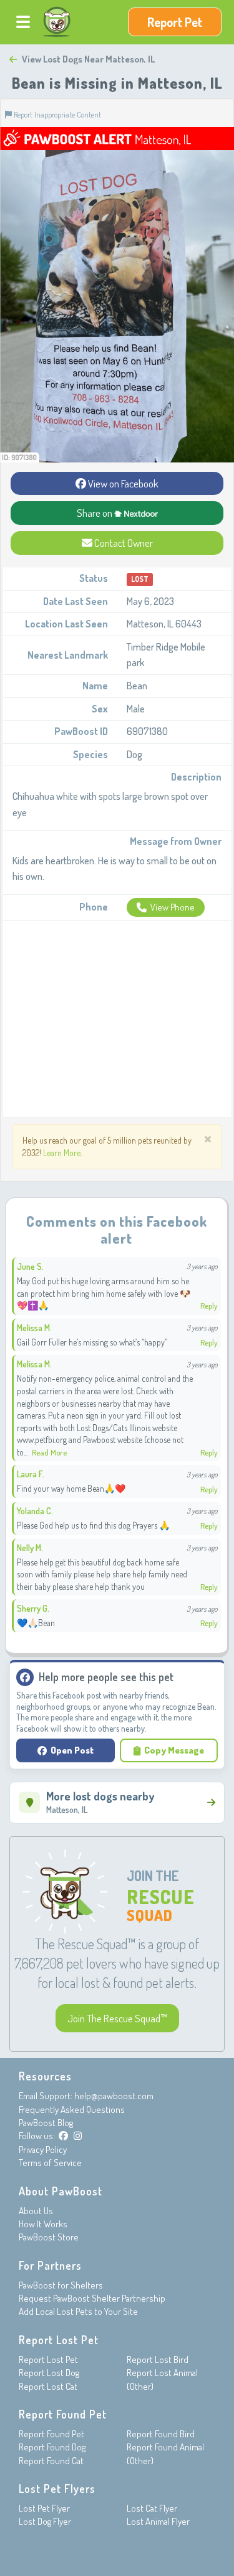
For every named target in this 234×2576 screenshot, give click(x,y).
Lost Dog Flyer (45, 2521)
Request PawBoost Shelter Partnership (92, 2298)
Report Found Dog (52, 2447)
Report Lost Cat (48, 2386)
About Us (36, 2211)
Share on (95, 513)
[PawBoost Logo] (57, 22)
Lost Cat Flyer (152, 2508)
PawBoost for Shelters (61, 2285)
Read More (49, 1452)
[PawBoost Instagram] (78, 2136)
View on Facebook (122, 483)
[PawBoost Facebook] (63, 2136)
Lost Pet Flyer (44, 2508)
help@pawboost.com (114, 2096)
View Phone (173, 907)
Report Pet (175, 22)
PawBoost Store (49, 2237)
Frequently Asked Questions (72, 2109)
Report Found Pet (51, 2434)
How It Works (43, 2224)
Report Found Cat (51, 2461)
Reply (209, 1305)
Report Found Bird (161, 2434)
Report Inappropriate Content (56, 114)
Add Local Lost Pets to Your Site (78, 2311)
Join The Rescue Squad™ (117, 2018)
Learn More (62, 1153)
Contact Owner (123, 543)
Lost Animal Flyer (158, 2521)
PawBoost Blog (46, 2123)
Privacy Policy (43, 2149)
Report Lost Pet (48, 2359)
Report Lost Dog (49, 2373)
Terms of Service (50, 2163)
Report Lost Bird (158, 2359)
